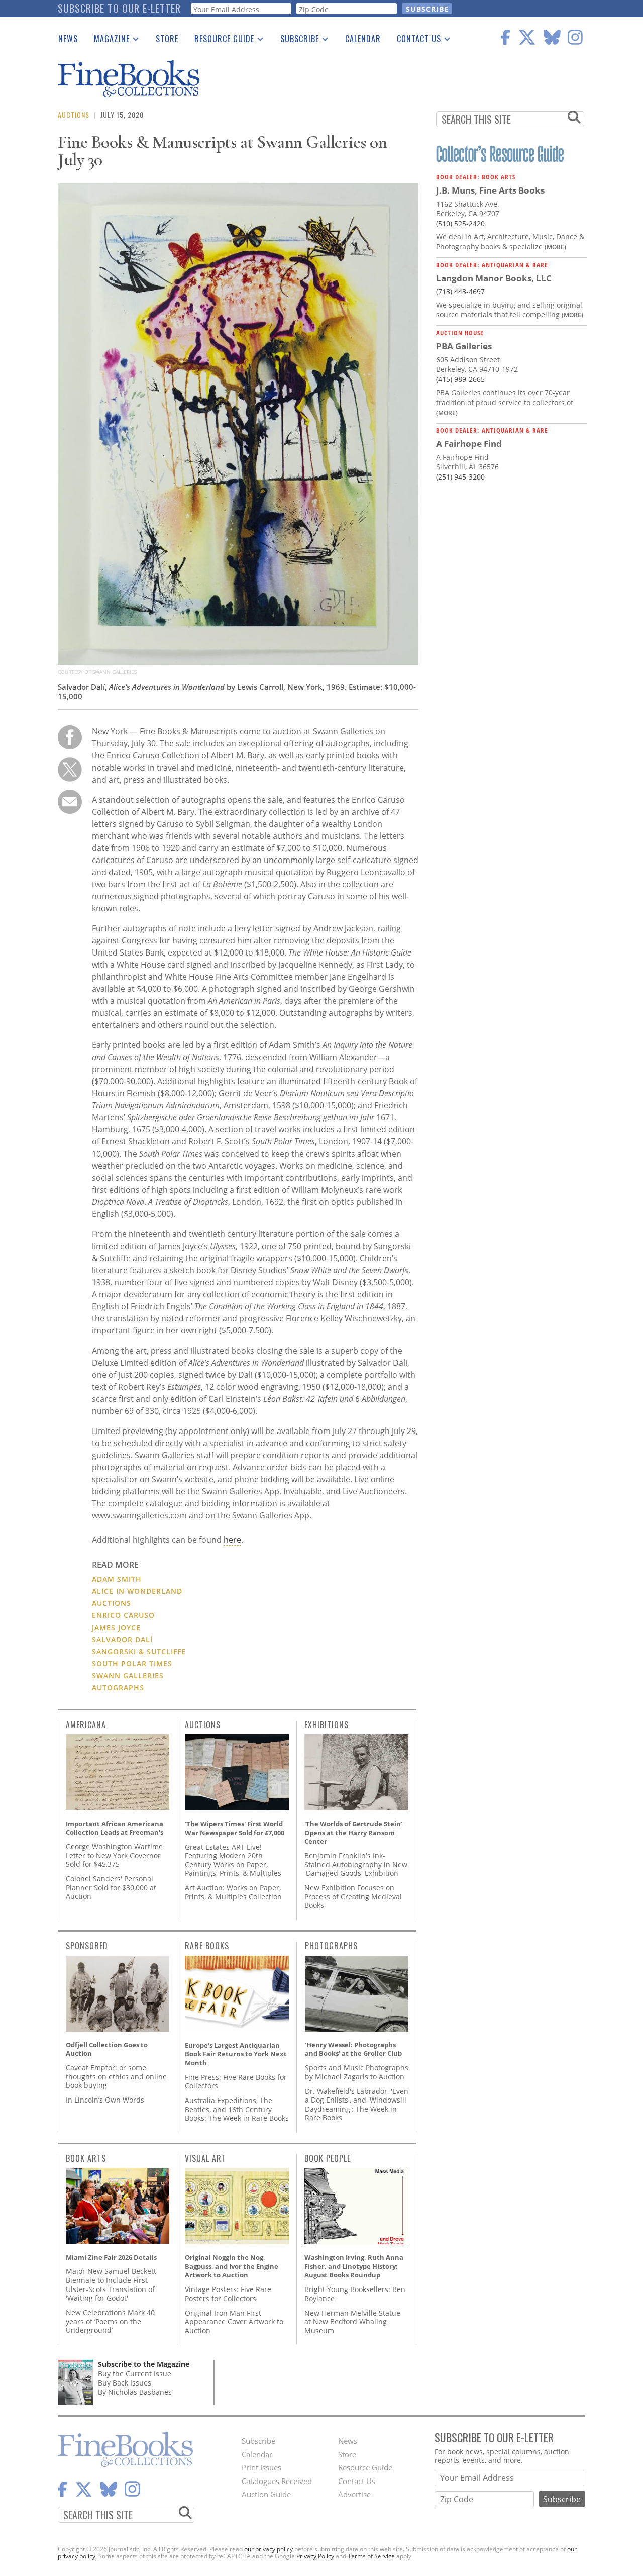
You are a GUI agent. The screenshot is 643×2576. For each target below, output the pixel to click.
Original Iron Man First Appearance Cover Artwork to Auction (234, 2322)
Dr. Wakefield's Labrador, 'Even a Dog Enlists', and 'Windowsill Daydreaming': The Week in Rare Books (357, 2105)
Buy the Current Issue (135, 2374)
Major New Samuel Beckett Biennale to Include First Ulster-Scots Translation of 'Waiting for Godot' (111, 2284)
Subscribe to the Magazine (144, 2364)
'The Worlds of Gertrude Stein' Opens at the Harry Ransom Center (353, 1832)
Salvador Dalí (122, 1639)
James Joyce (116, 1627)
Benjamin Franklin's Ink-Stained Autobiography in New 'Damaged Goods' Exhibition (356, 1864)
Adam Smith (117, 1579)
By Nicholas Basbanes (135, 2392)
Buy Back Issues (125, 2383)
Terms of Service (371, 2556)
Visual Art (205, 2158)
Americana (86, 1725)
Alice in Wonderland (137, 1591)
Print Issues (261, 2467)
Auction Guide (266, 2494)
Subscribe (296, 41)
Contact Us (415, 41)
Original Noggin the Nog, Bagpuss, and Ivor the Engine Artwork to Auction (232, 2266)
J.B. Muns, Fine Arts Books (490, 190)
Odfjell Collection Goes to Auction (107, 2049)
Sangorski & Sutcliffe (139, 1651)
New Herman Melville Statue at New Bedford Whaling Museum (352, 2322)
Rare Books (207, 1946)
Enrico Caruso (123, 1615)
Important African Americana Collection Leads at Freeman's (115, 1828)
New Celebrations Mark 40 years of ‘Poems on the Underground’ (110, 2321)
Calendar (363, 39)
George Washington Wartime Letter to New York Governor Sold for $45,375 (114, 1855)
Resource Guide (220, 41)
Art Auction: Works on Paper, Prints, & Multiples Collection (233, 1892)
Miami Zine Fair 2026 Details (111, 2257)
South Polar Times (132, 1663)
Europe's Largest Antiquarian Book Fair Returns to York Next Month (236, 2054)
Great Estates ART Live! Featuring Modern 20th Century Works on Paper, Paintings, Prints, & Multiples (233, 1860)
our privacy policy (269, 2549)
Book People (328, 2158)
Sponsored (87, 1946)
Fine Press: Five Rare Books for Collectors (236, 2082)
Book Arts (86, 2158)
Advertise (354, 2494)
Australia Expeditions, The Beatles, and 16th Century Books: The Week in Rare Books (237, 2109)
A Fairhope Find (469, 444)
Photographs (331, 1946)
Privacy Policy (315, 2556)
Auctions (74, 114)
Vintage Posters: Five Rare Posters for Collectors (228, 2294)
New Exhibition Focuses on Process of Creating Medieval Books (353, 1896)
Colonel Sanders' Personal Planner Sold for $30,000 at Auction (111, 1887)
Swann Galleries (128, 1676)
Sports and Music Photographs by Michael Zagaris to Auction (357, 2072)
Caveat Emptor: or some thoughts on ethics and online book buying (116, 2076)
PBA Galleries (464, 346)
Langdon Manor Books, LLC (494, 278)
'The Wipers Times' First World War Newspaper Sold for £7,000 (235, 1828)
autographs (118, 1688)
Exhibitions (327, 1725)
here (232, 1540)
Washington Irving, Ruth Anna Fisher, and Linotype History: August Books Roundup (354, 2266)
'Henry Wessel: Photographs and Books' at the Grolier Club (353, 2049)
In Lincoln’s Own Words (105, 2100)
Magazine (108, 41)
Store (167, 39)
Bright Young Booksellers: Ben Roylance (355, 2294)
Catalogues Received (277, 2481)
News (68, 39)
